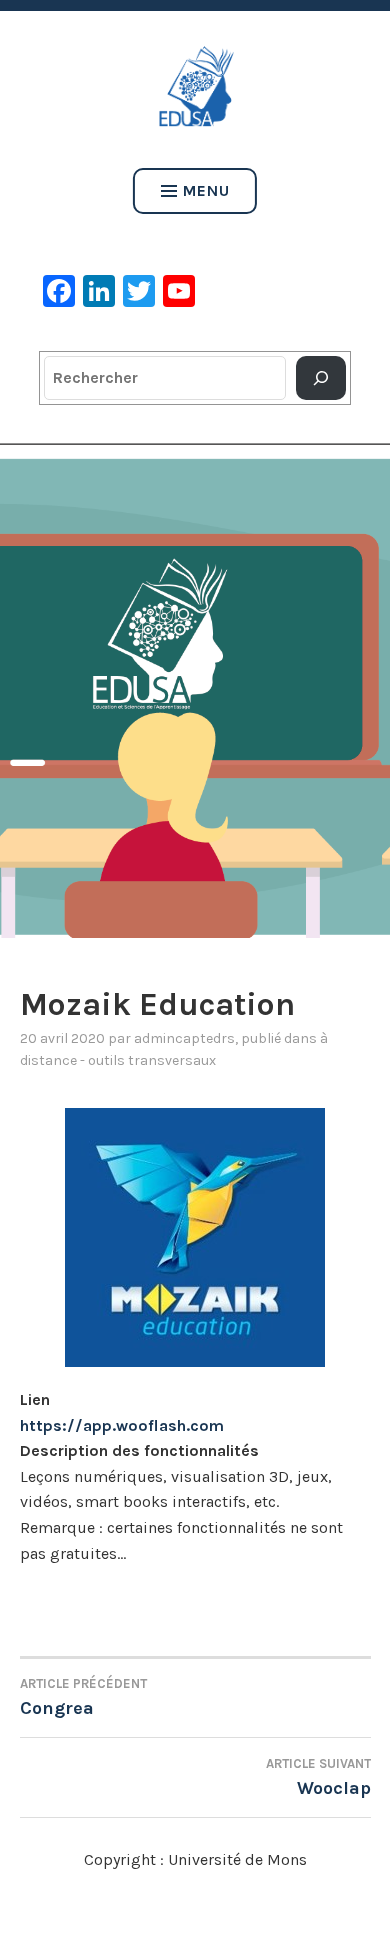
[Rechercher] (321, 378)
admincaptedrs (184, 1038)
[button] (195, 690)
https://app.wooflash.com (122, 1425)
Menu (206, 190)
